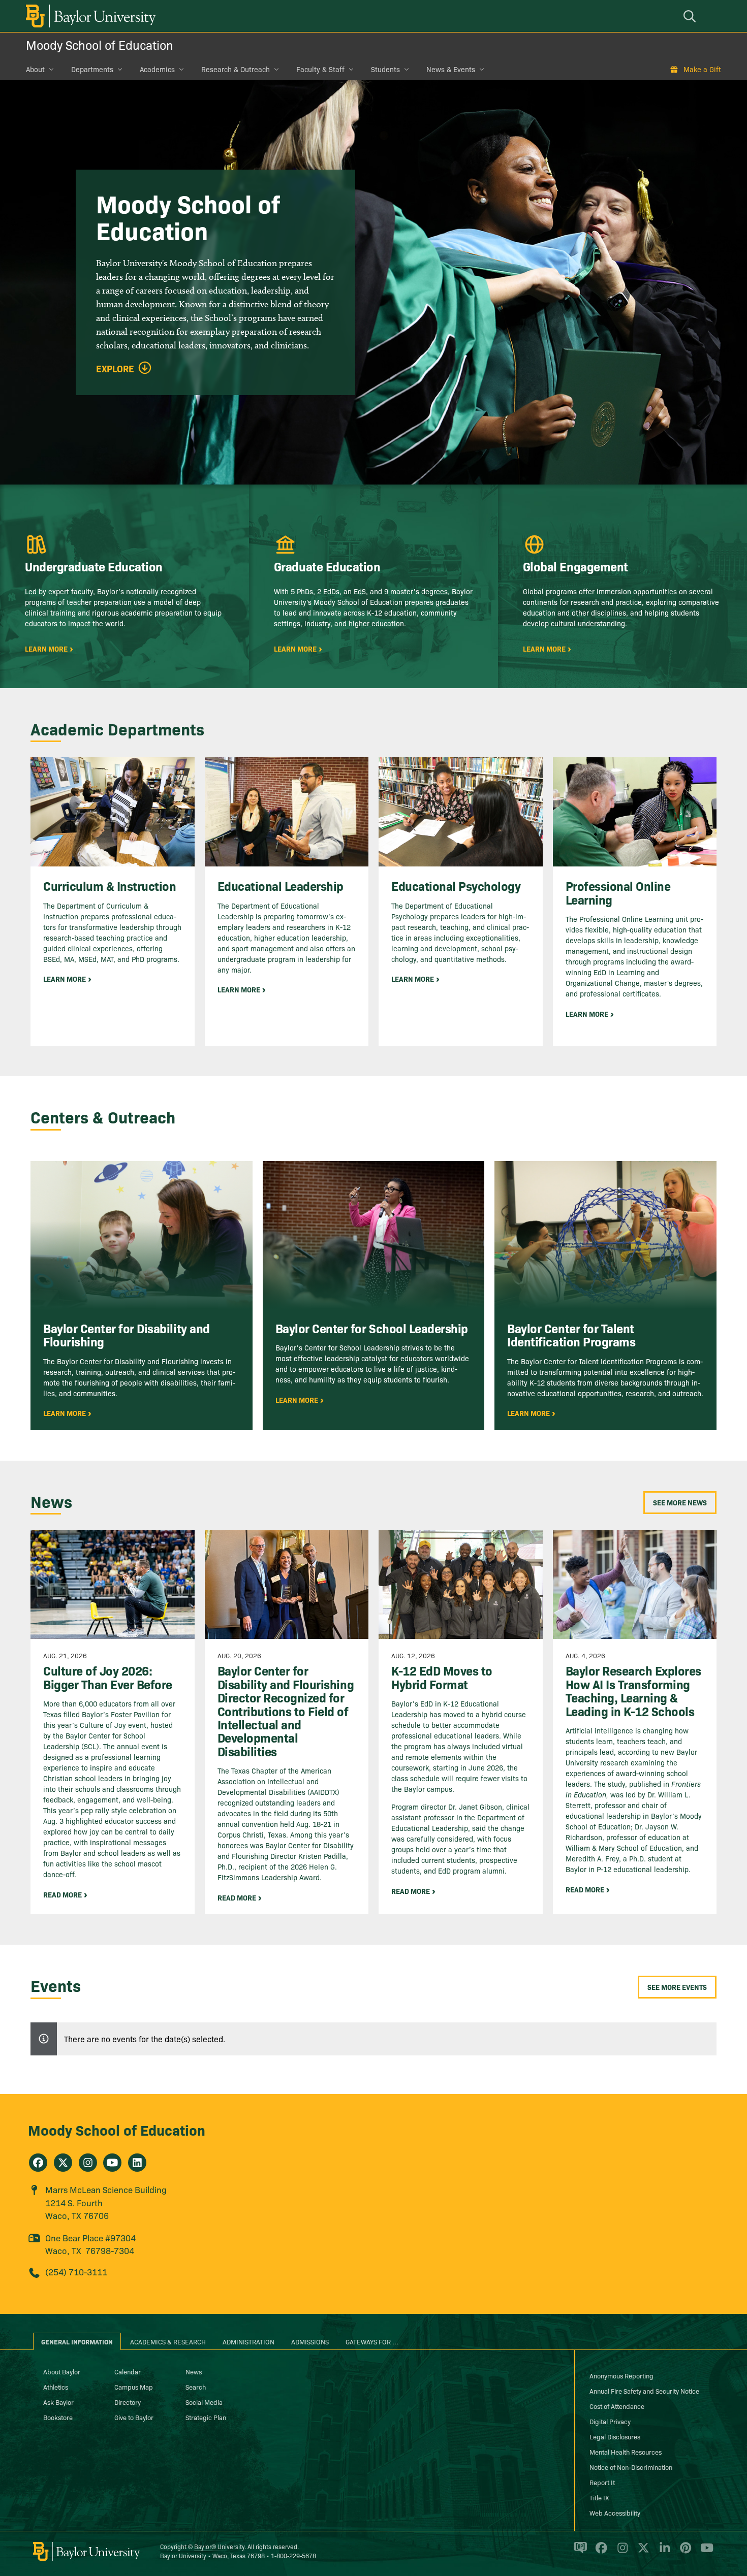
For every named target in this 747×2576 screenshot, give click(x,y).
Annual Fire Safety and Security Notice (644, 2391)
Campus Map (134, 2387)
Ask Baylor (58, 2402)
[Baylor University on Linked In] (663, 2552)
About (35, 69)
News (194, 2371)
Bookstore (58, 2417)
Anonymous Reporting (621, 2375)
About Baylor (62, 2371)
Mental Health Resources (626, 2452)
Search (196, 2387)
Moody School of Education (100, 44)
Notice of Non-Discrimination (631, 2467)
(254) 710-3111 (76, 2272)
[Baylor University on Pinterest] (684, 2552)
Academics (157, 69)
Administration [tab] (248, 2341)
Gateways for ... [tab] (372, 2341)
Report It (602, 2482)
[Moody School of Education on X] (63, 2163)
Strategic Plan (206, 2417)
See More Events (677, 1987)
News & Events (451, 69)
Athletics (56, 2387)
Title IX (599, 2497)
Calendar (128, 2371)
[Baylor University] (89, 16)
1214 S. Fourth (74, 2202)
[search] (691, 16)
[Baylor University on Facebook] (599, 2552)
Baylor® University (219, 2546)
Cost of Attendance (617, 2406)
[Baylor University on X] (642, 2552)
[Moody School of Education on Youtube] (112, 2163)
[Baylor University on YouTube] (704, 2552)
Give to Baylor (134, 2417)
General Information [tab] (77, 2341)
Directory (128, 2402)
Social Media (204, 2402)
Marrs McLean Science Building (106, 2189)
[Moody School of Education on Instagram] (88, 2163)
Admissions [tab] (310, 2341)
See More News (680, 1502)
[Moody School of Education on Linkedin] (137, 2163)
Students (385, 69)
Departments (92, 69)
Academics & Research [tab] (168, 2341)
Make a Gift (702, 69)
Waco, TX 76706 (77, 2215)
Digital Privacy (610, 2421)
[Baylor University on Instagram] (621, 2552)
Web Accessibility (615, 2513)
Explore (115, 369)
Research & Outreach (236, 69)
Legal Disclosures (615, 2436)
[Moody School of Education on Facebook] (38, 2163)
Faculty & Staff (320, 69)
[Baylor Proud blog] (579, 2552)
